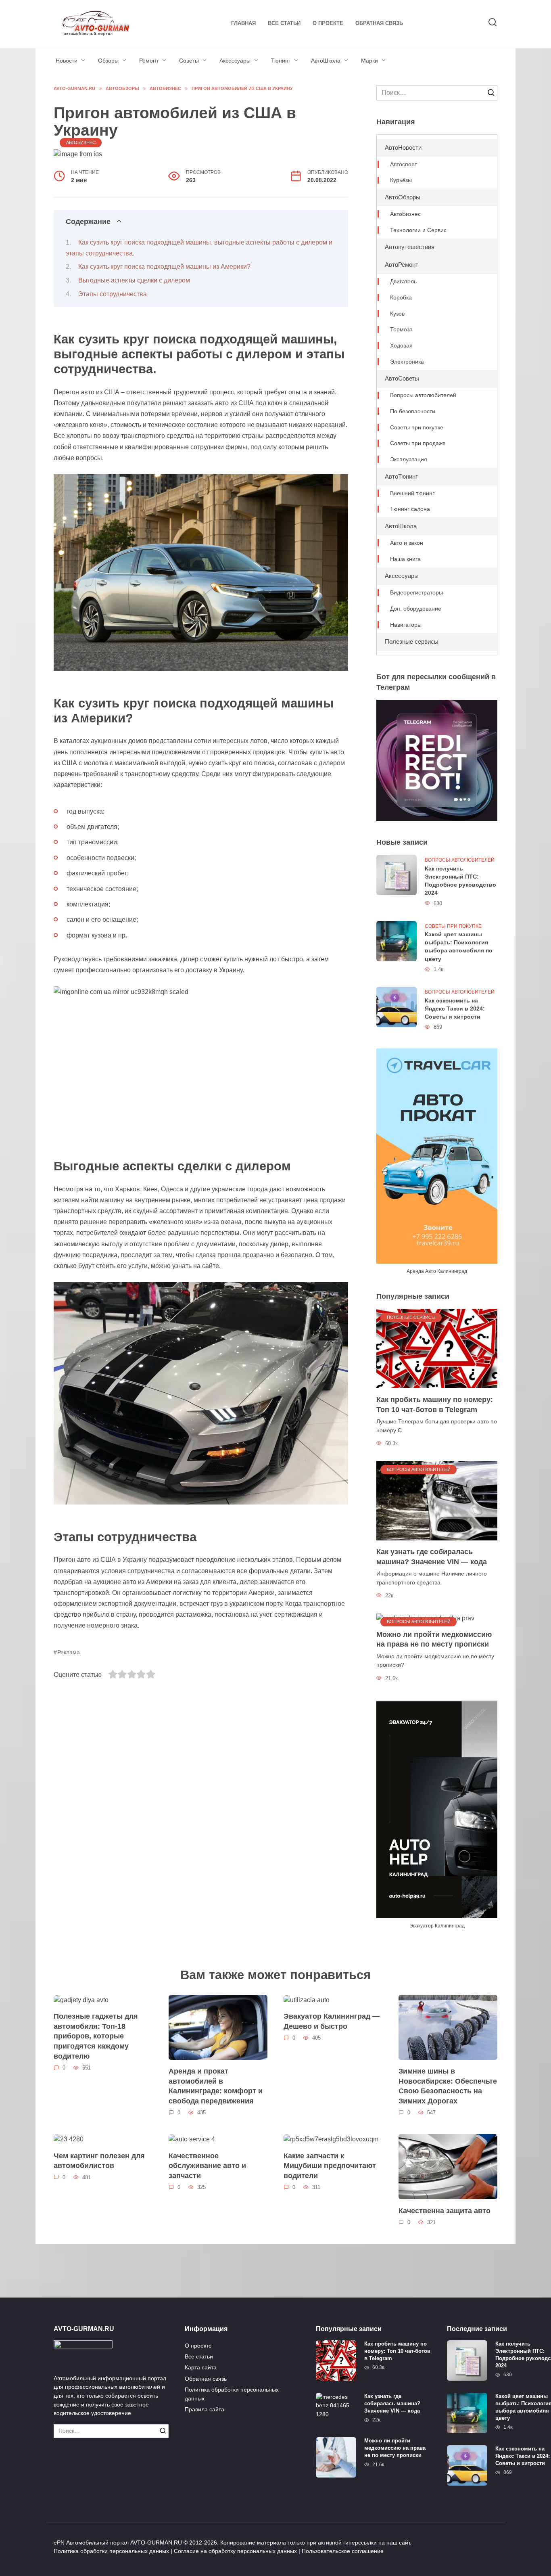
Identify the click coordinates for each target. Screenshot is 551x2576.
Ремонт (149, 61)
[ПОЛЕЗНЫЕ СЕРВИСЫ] (437, 1348)
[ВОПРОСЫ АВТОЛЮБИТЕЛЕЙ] (437, 1500)
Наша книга (405, 559)
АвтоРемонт (402, 265)
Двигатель (403, 281)
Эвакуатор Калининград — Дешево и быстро (332, 2021)
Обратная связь (379, 23)
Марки (369, 61)
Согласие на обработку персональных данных (235, 2551)
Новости (67, 61)
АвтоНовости (403, 148)
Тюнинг (281, 61)
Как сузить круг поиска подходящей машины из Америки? (164, 267)
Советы (189, 61)
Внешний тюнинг (412, 493)
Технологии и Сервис (418, 230)
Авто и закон (407, 543)
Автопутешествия (410, 247)
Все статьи (284, 23)
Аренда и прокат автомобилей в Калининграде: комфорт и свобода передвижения (216, 2086)
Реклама (69, 1652)
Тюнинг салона (410, 509)
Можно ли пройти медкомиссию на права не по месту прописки (434, 1640)
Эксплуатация (409, 459)
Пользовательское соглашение (343, 2551)
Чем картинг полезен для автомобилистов (99, 2161)
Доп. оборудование (416, 609)
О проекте (328, 23)
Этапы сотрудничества (113, 294)
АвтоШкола (326, 61)
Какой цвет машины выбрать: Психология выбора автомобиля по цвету (459, 947)
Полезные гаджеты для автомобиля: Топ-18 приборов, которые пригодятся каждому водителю (96, 2036)
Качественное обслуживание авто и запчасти (207, 2165)
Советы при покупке (417, 428)
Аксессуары (235, 61)
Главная (243, 23)
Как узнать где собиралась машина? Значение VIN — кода (432, 1557)
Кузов (397, 314)
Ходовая (401, 346)
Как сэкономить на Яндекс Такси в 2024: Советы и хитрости (455, 1009)
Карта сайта (201, 2367)
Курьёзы (401, 180)
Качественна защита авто (445, 2210)
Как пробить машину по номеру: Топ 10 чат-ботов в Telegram (435, 1405)
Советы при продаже (418, 443)
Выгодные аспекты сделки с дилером (134, 280)
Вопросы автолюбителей (423, 395)
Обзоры (108, 61)
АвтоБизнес (81, 142)
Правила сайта (205, 2409)
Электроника (407, 362)
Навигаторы (406, 625)
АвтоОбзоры (403, 197)
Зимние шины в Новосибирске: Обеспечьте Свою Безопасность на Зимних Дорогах (448, 2086)
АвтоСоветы (402, 378)
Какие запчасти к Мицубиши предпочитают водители (330, 2165)
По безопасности (413, 411)
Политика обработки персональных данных (232, 2394)
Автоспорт (404, 164)
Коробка (401, 298)
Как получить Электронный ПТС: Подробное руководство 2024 (460, 881)
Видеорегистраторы (416, 593)
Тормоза (401, 330)
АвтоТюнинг (401, 476)
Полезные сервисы (412, 641)
